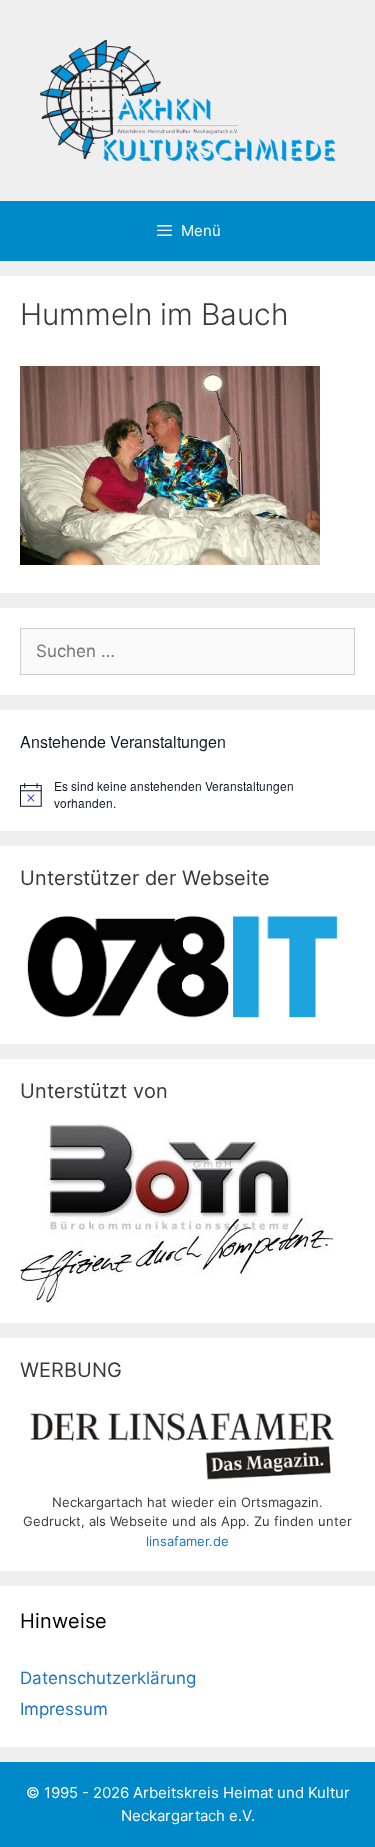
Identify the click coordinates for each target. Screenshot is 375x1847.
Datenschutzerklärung (108, 1678)
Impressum (64, 1709)
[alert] (187, 794)
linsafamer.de (187, 1541)
